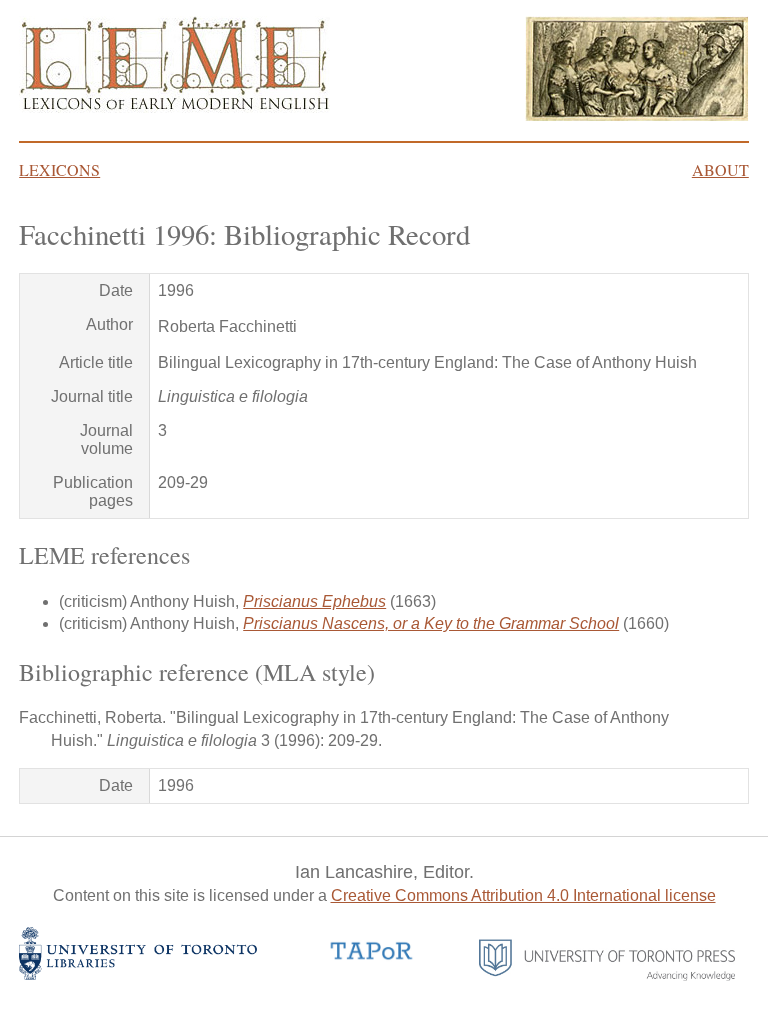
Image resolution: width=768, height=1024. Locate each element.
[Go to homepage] (174, 107)
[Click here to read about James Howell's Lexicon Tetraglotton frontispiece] (637, 115)
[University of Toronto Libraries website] (138, 974)
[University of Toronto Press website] (607, 975)
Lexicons (59, 169)
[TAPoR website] (372, 957)
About (720, 169)
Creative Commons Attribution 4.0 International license (523, 895)
